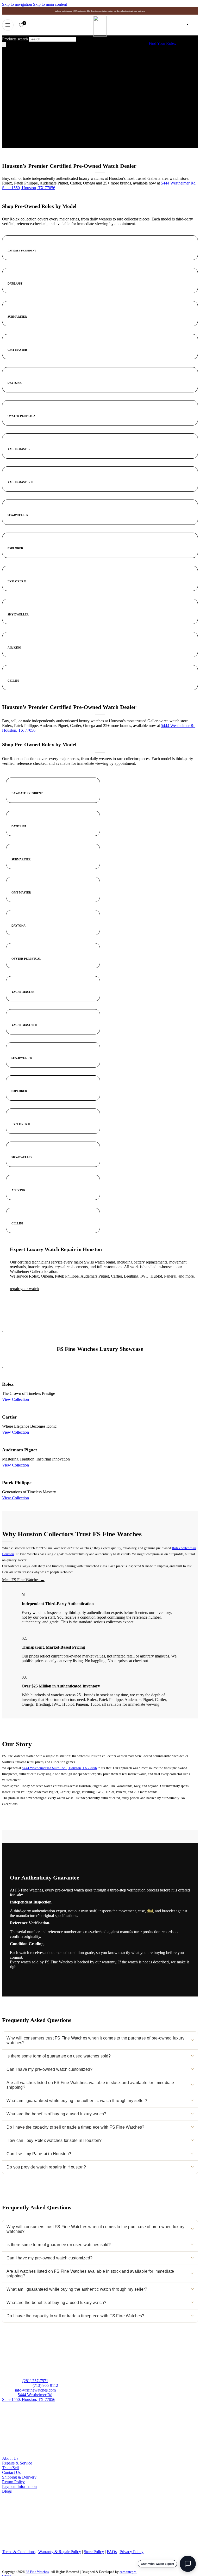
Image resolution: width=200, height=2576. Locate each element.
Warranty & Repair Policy (60, 2552)
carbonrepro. (128, 2572)
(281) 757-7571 (35, 2381)
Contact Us (11, 2472)
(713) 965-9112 (45, 2385)
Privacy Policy (132, 2552)
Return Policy (13, 2482)
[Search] (4, 44)
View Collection (15, 1399)
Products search (15, 39)
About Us (10, 2458)
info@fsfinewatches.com (35, 2390)
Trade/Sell (10, 2468)
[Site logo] (100, 35)
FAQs (112, 2552)
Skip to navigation (18, 4)
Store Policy (94, 2552)
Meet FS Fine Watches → (23, 1580)
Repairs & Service (17, 2463)
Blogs (7, 2491)
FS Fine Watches (37, 2572)
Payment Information (19, 2486)
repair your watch (24, 1289)
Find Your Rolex (162, 43)
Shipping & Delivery (19, 2477)
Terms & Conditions (19, 2552)
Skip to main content (50, 4)
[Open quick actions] (188, 2564)
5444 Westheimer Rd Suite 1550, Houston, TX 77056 (59, 1768)
